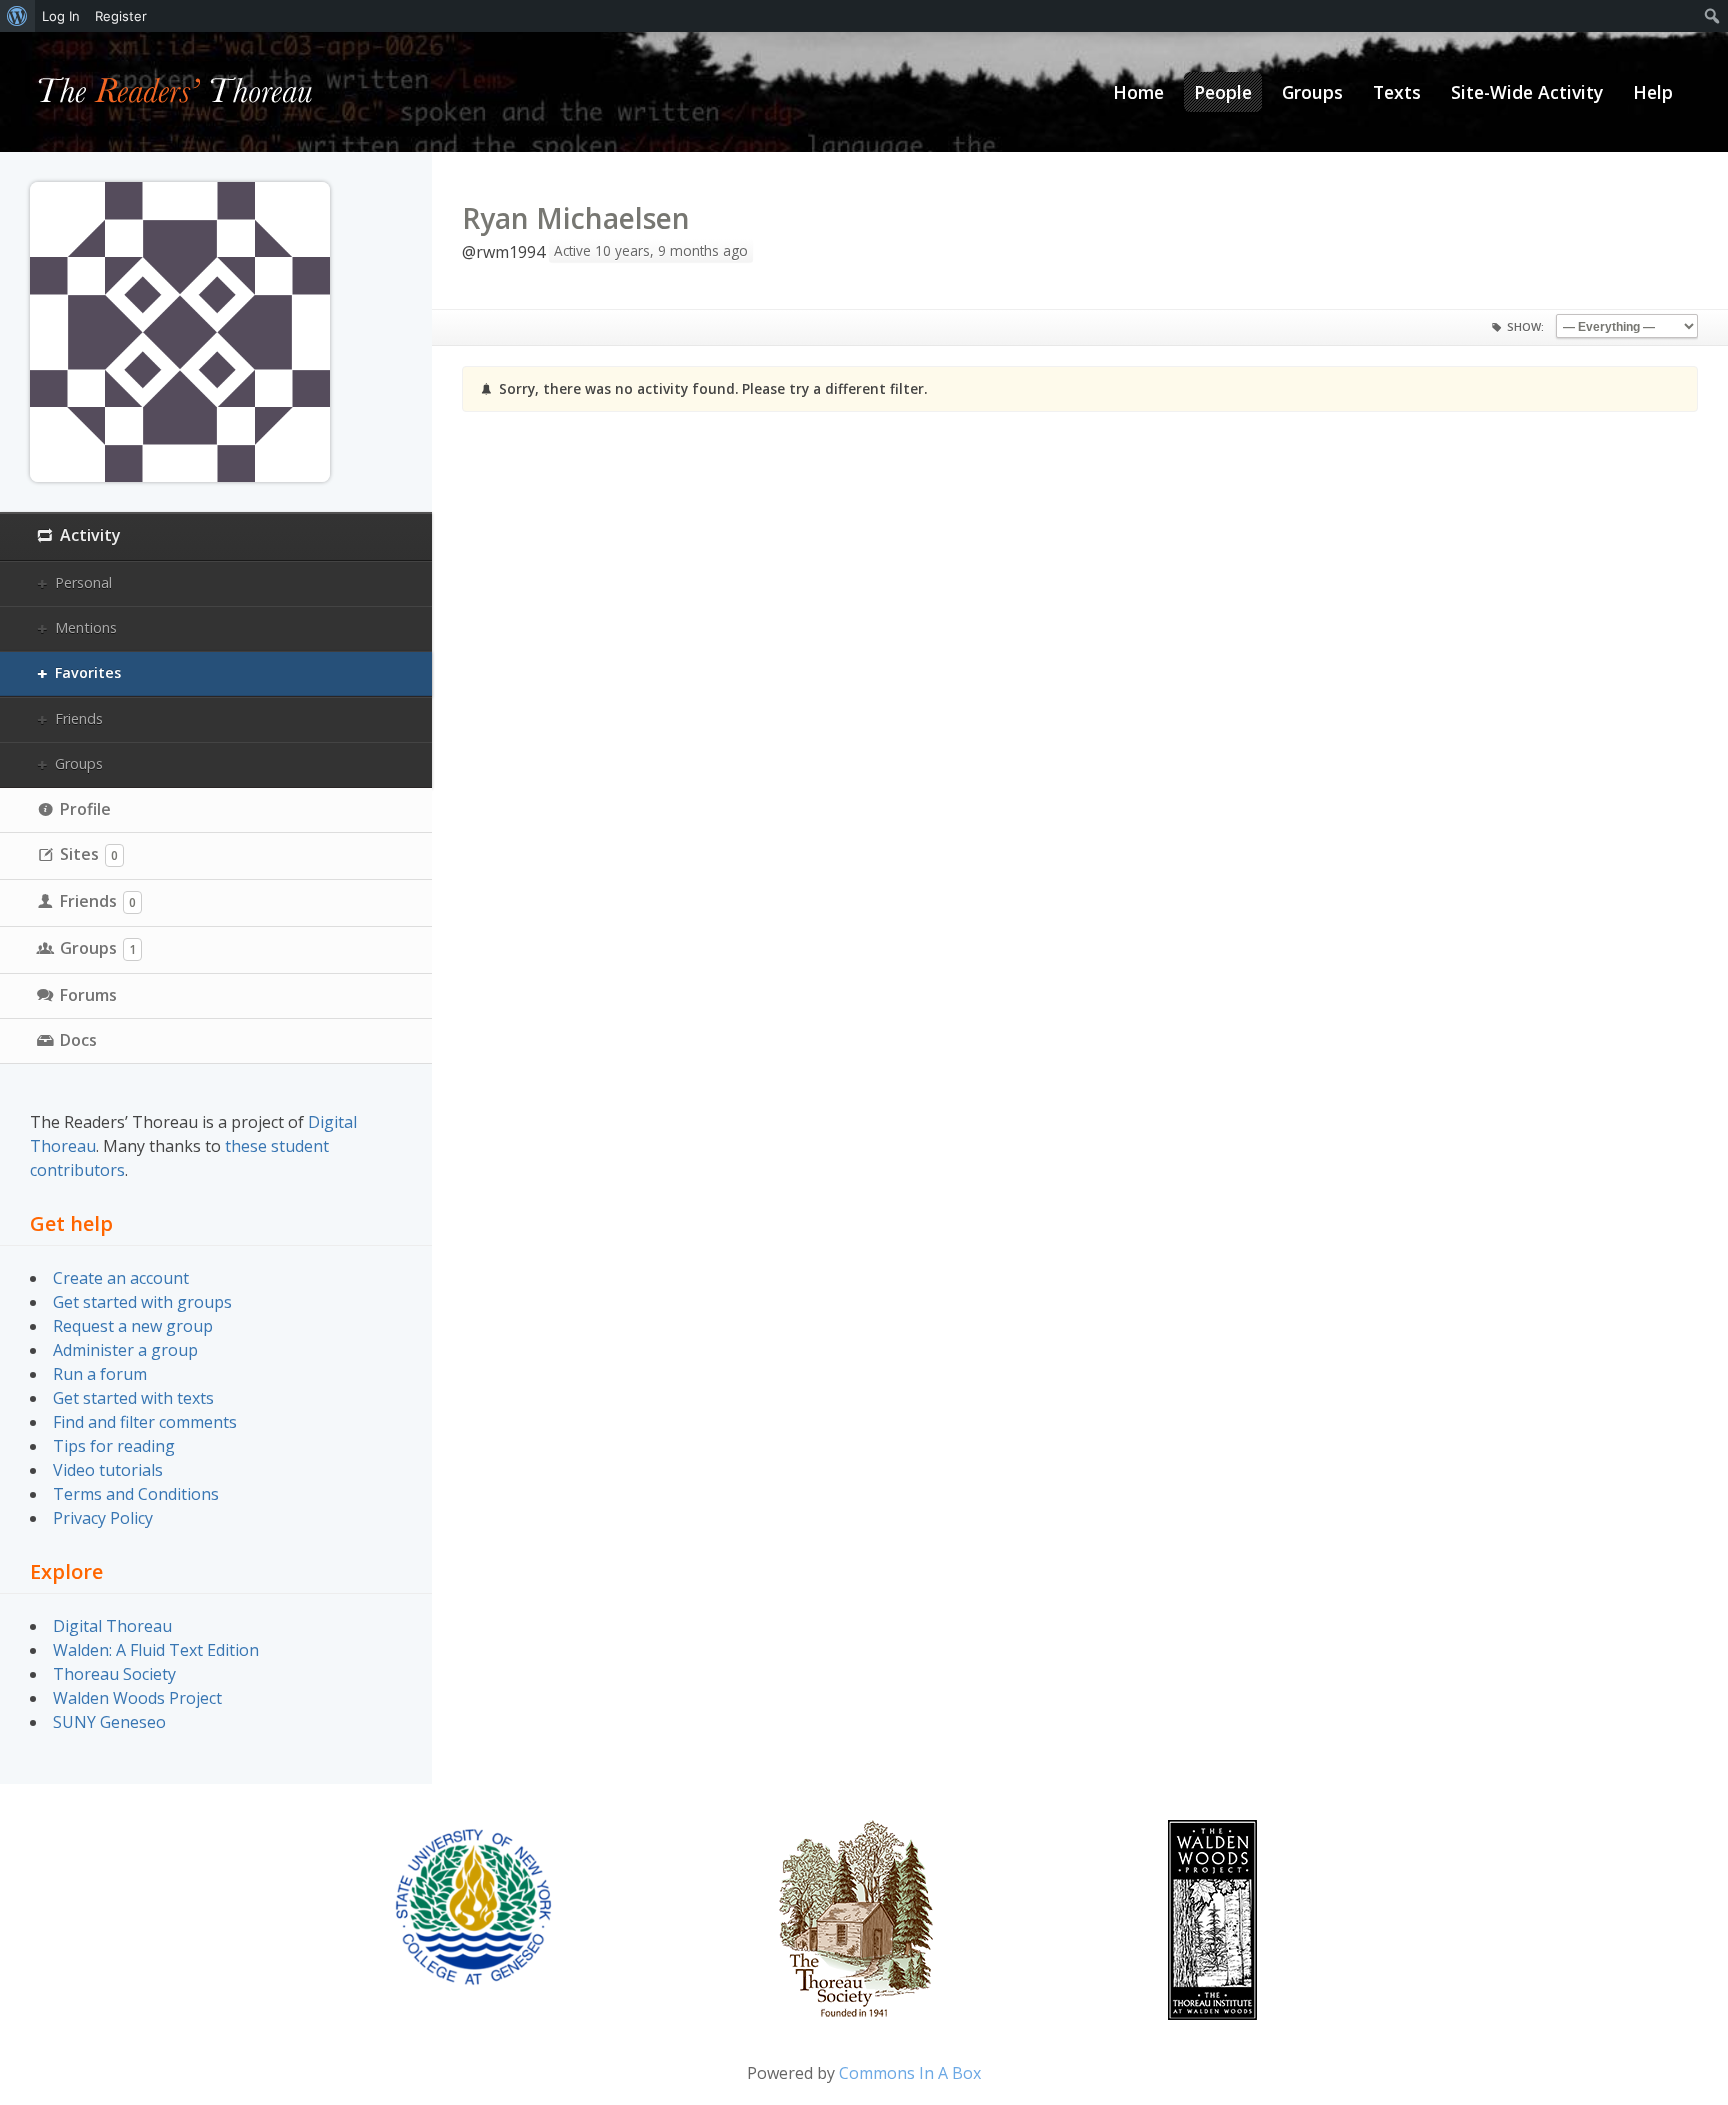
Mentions (86, 627)
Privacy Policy (103, 1518)
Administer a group (125, 1350)
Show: (1525, 326)
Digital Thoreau (112, 1626)
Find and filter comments (145, 1422)
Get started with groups (142, 1302)
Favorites (88, 672)
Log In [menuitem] (61, 16)
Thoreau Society (114, 1674)
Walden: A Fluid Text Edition (156, 1650)
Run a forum (100, 1374)
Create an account (121, 1278)
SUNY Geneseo (109, 1722)
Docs (78, 1040)
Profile (85, 809)
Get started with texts (133, 1398)
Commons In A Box (910, 2073)
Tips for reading (114, 1446)
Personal (83, 582)
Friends (79, 718)
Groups (79, 763)
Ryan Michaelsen (576, 218)
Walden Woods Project (137, 1698)
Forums (88, 995)
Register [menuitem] (121, 16)
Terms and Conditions (136, 1494)
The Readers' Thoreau (175, 92)
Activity (90, 535)
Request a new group (133, 1326)
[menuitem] (17, 16)
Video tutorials (108, 1470)
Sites (89, 854)
